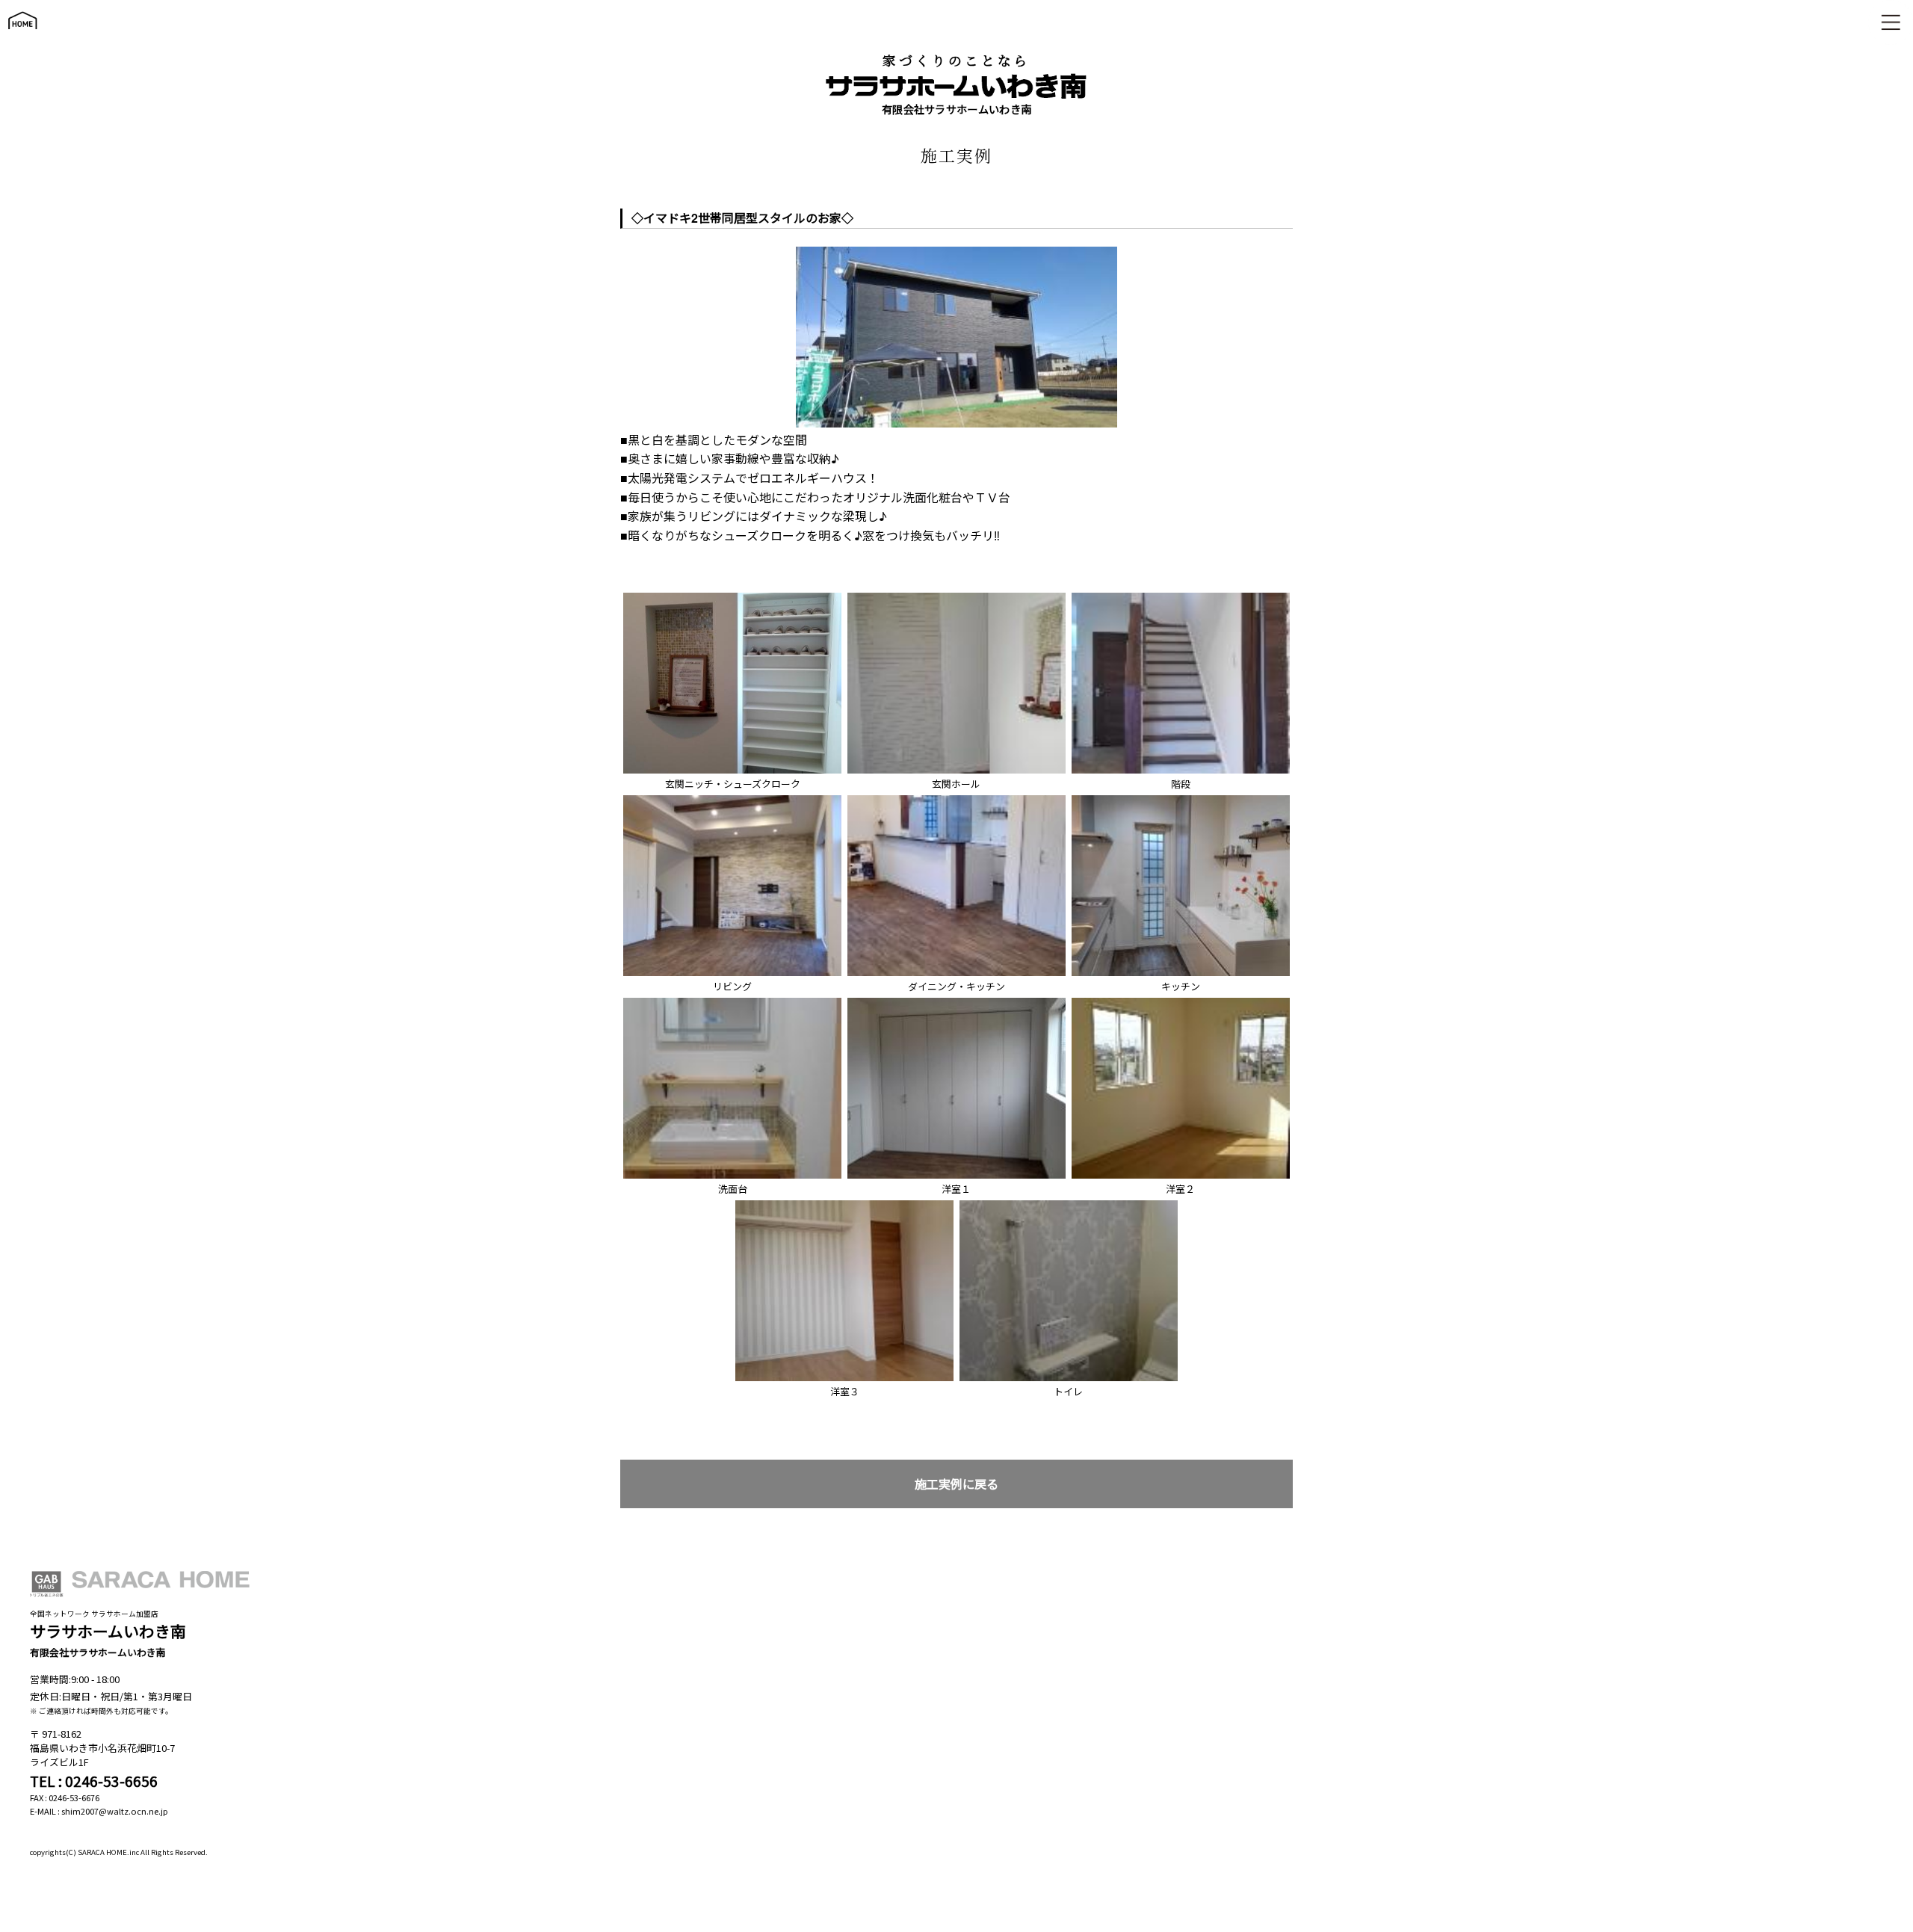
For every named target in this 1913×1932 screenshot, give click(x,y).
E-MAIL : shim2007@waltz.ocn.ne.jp (99, 1811)
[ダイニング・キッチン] (956, 799)
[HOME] (22, 36)
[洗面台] (732, 1002)
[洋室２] (1181, 1002)
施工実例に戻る (956, 1484)
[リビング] (732, 799)
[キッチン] (1181, 799)
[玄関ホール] (956, 597)
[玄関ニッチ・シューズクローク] (732, 597)
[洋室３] (844, 1204)
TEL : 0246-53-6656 (94, 1781)
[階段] (1181, 597)
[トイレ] (1069, 1204)
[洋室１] (956, 1002)
